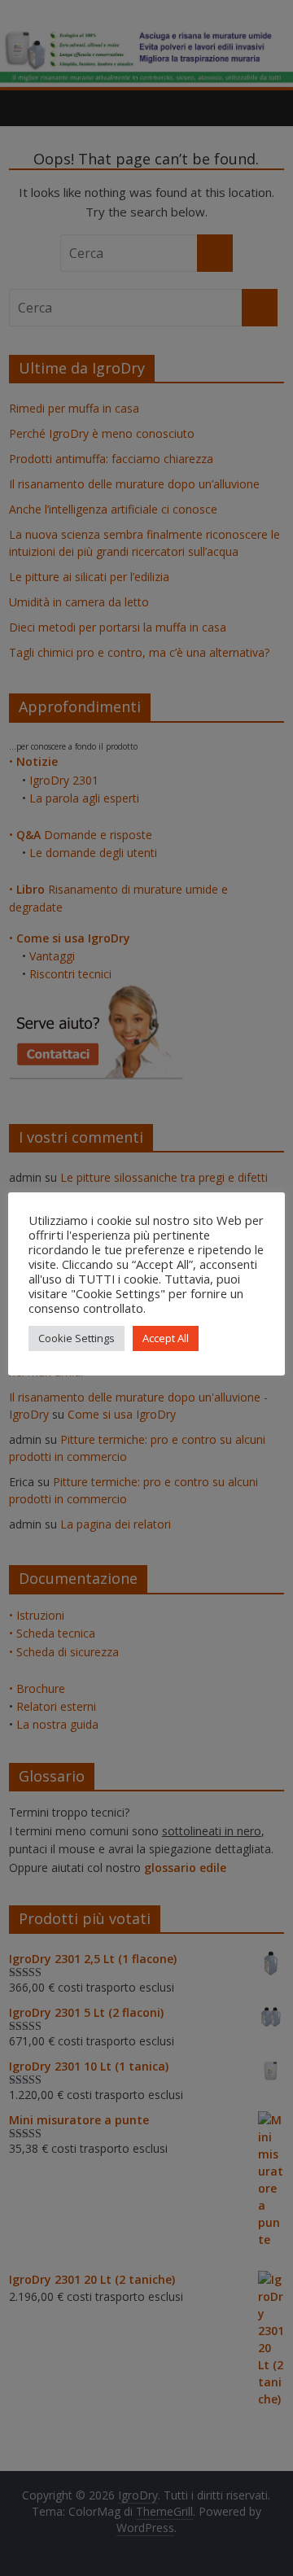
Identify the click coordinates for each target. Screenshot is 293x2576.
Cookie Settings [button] (77, 1338)
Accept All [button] (166, 1338)
